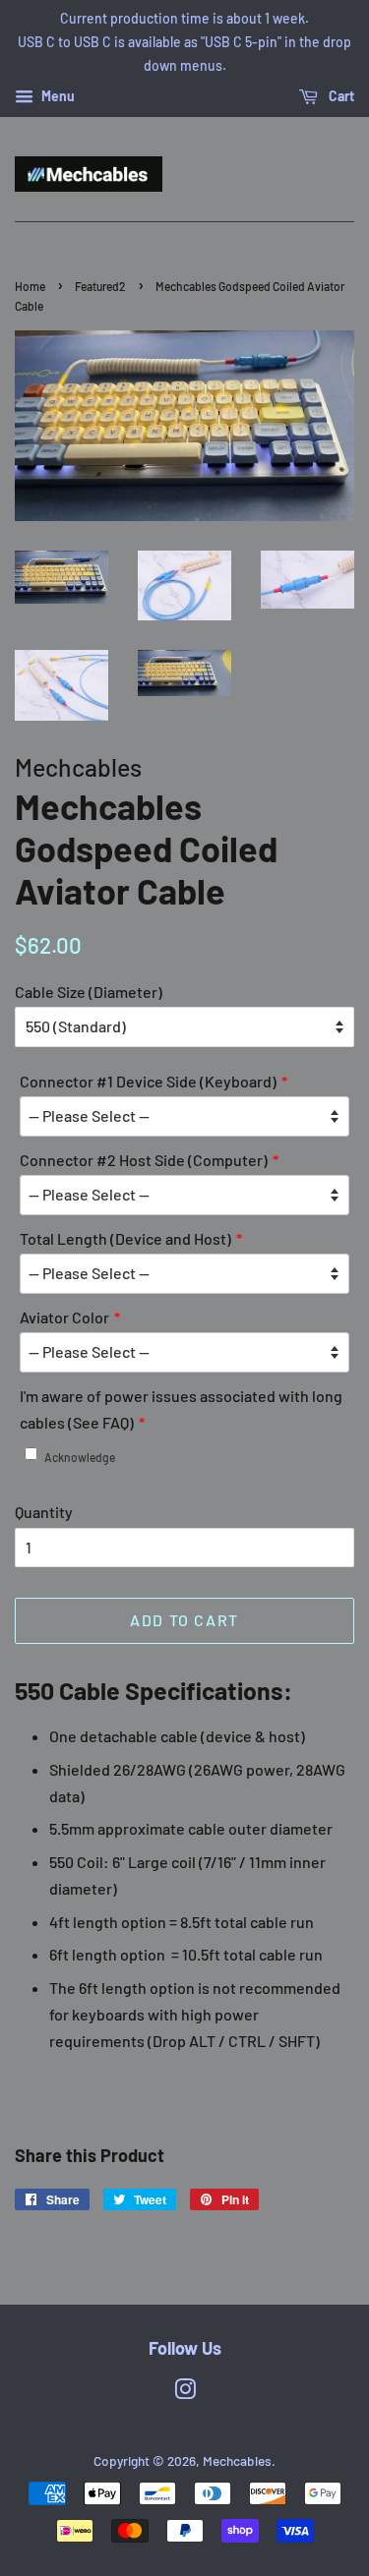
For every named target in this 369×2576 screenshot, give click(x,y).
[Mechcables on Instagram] (185, 2393)
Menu (57, 97)
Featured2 (100, 286)
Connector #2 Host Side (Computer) (144, 1160)
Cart (340, 97)
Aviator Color (64, 1317)
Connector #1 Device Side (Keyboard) (148, 1081)
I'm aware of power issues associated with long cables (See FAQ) (181, 1409)
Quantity (44, 1512)
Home (30, 286)
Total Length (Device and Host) (125, 1238)
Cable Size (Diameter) (89, 992)
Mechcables (237, 2460)
